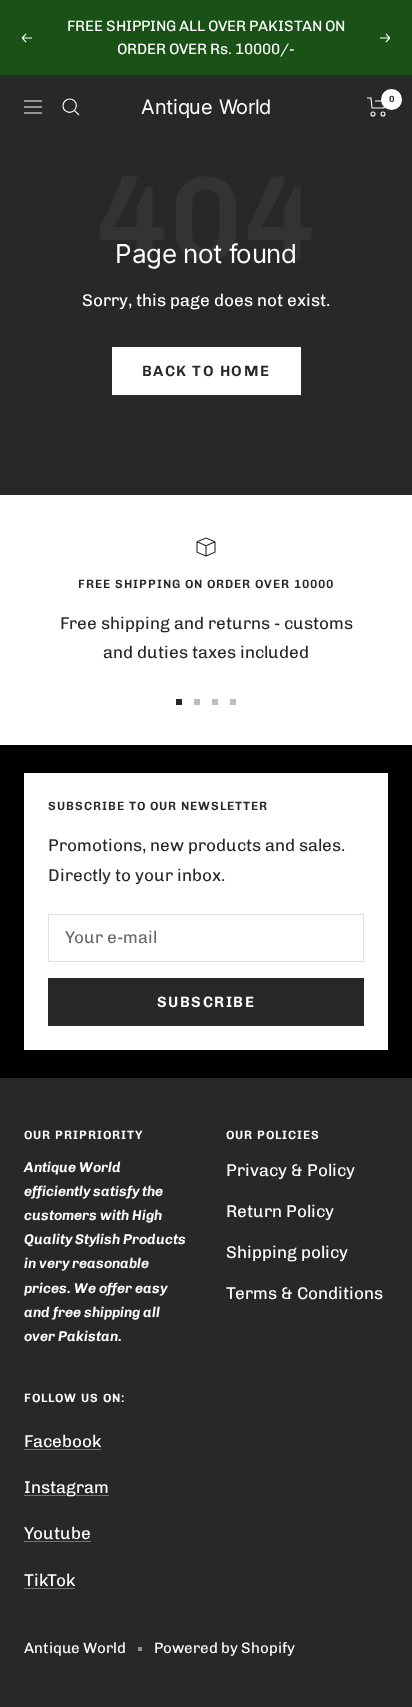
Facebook (62, 1441)
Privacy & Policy (290, 1170)
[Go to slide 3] (215, 702)
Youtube (57, 1533)
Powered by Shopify (224, 1648)
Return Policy (280, 1211)
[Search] (71, 107)
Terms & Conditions (304, 1293)
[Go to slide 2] (197, 702)
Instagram (66, 1487)
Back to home (206, 371)
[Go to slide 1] (179, 702)
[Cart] (377, 107)
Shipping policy (287, 1252)
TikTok (49, 1580)
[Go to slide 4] (233, 702)
